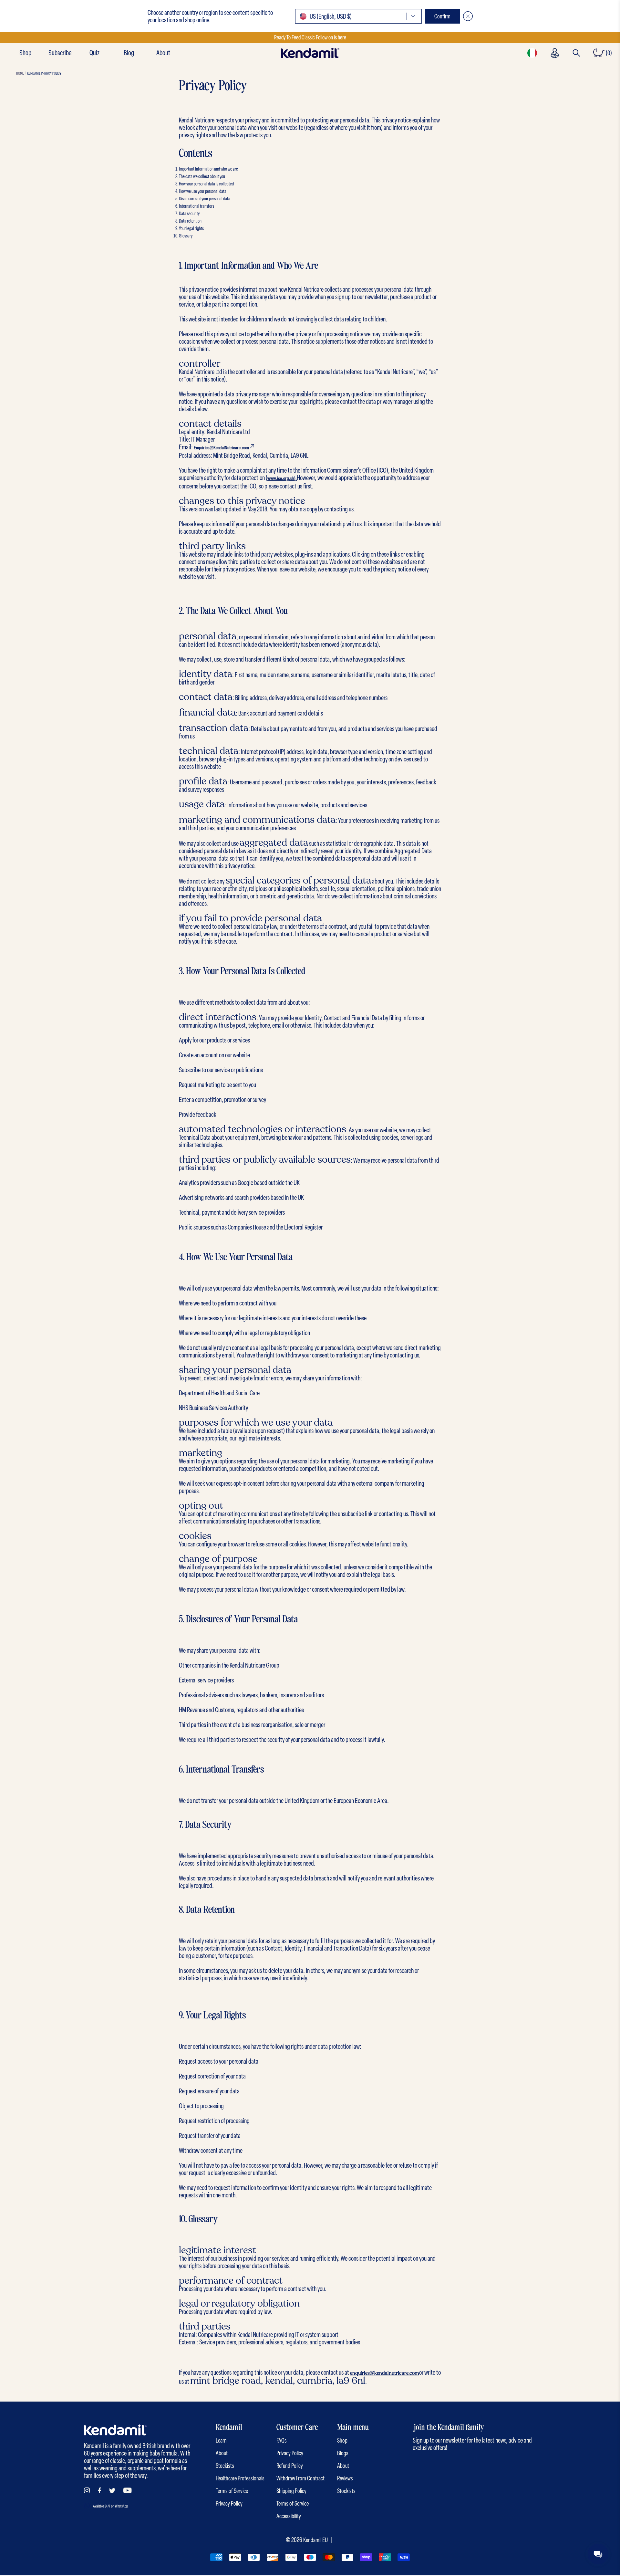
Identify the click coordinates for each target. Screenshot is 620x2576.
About (163, 53)
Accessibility (289, 2516)
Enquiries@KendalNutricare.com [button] (221, 448)
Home (20, 73)
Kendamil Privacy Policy (44, 73)
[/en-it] (310, 53)
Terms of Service (232, 2491)
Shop (25, 53)
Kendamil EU (315, 2540)
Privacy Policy (229, 2503)
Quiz (94, 53)
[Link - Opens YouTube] (128, 2490)
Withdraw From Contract (300, 2478)
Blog (129, 53)
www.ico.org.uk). (282, 478)
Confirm (442, 16)
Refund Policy (290, 2466)
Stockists (225, 2466)
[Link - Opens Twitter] (112, 2491)
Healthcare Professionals (240, 2478)
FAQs (282, 2440)
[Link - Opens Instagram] (87, 2490)
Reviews (345, 2478)
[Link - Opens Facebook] (99, 2490)
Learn (221, 2440)
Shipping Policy (291, 2491)
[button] (358, 16)
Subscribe (60, 53)
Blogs (343, 2453)
